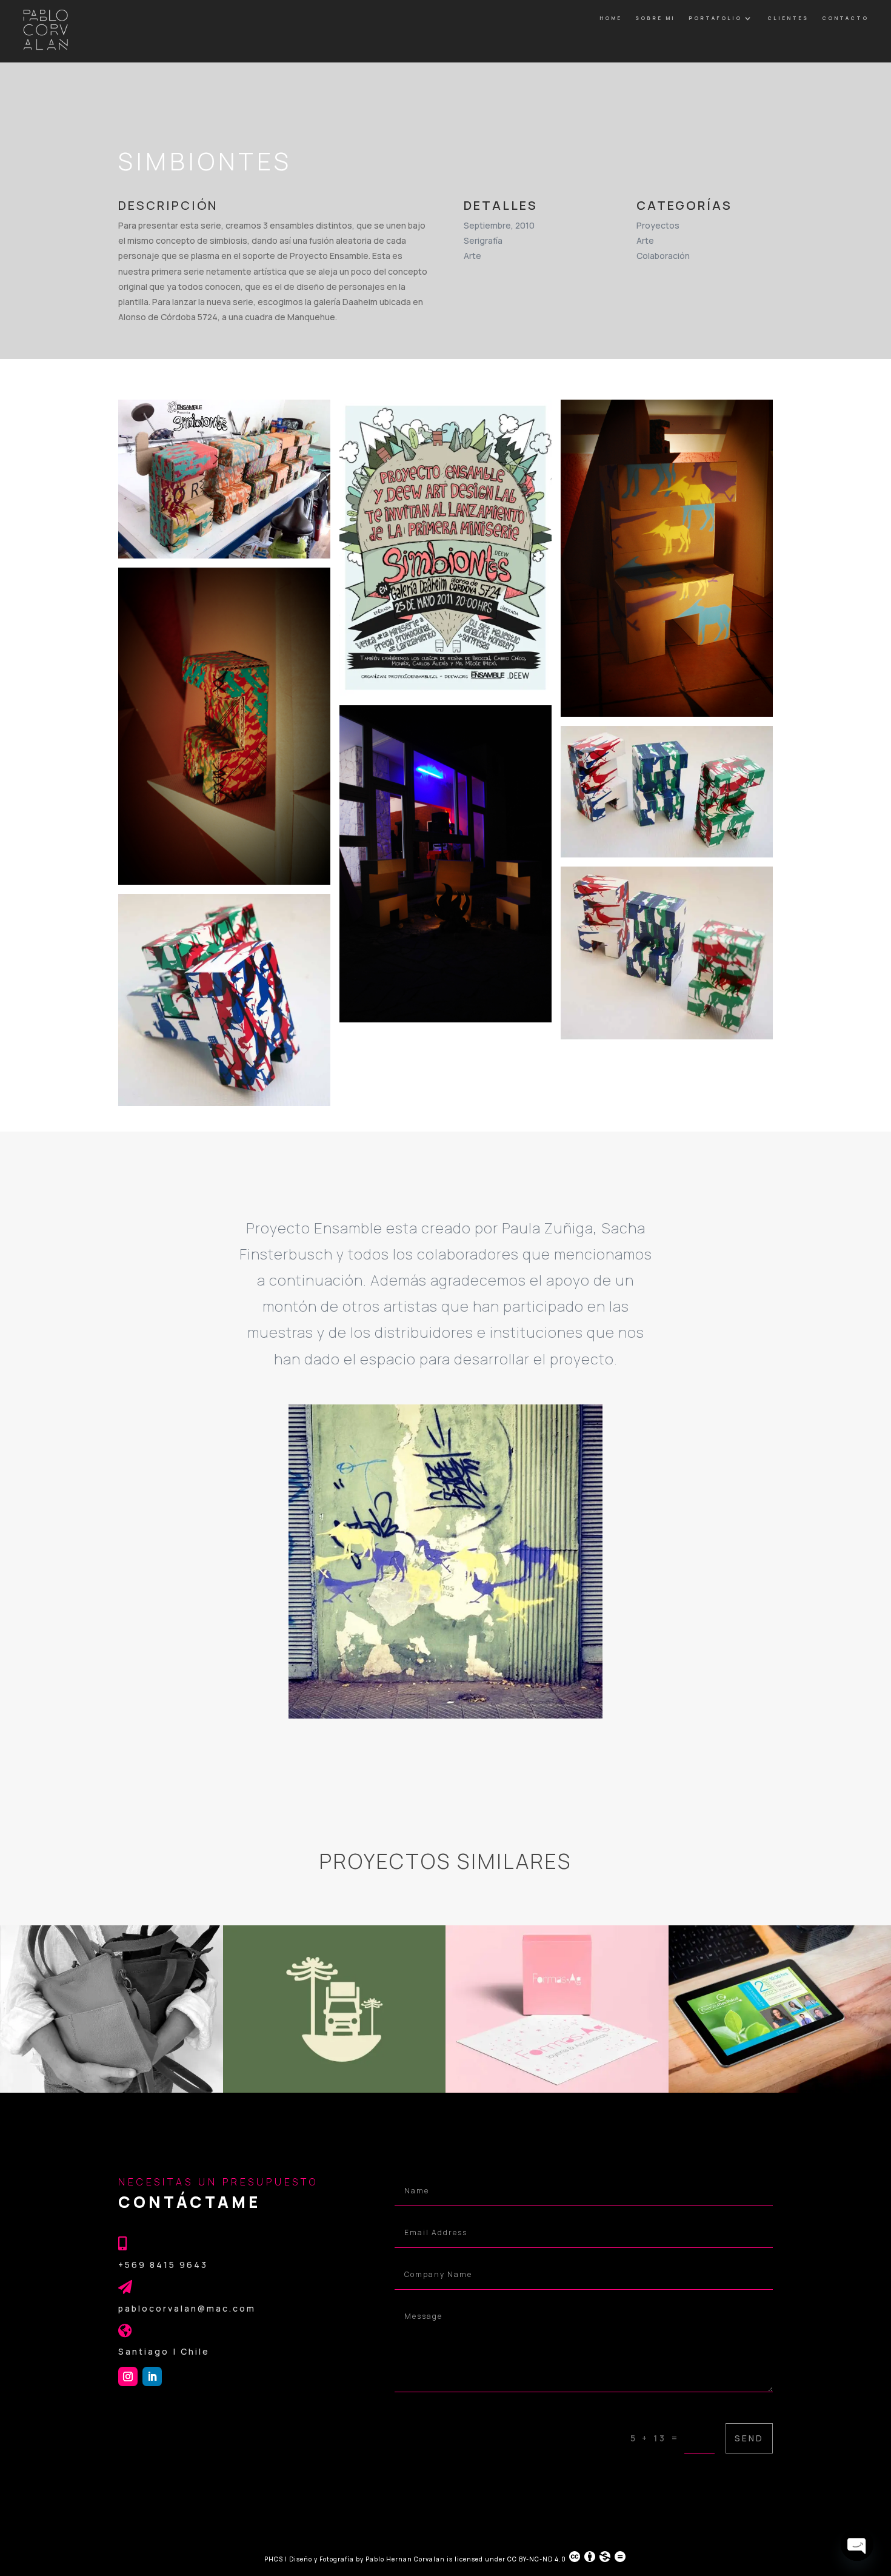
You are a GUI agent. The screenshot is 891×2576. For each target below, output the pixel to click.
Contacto (845, 18)
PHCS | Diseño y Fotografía (309, 2559)
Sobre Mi (655, 18)
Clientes (788, 18)
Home (611, 18)
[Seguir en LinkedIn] (152, 2376)
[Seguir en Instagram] (128, 2376)
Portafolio (715, 18)
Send (749, 2438)
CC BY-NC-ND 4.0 (537, 2559)
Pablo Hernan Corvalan (406, 2559)
